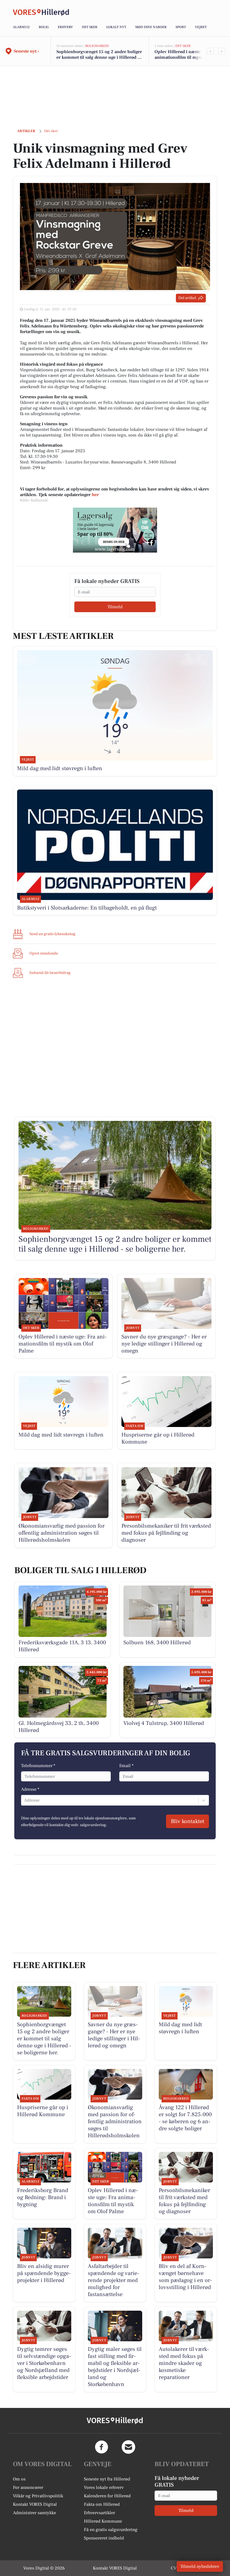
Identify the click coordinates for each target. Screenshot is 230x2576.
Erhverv (65, 27)
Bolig (44, 27)
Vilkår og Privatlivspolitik (38, 2496)
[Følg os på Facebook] (102, 2447)
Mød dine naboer (151, 27)
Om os (19, 2479)
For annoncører (28, 2487)
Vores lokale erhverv (104, 2487)
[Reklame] (115, 530)
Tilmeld (115, 607)
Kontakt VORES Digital (35, 2504)
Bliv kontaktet (188, 1821)
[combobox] (25, 1800)
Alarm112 (21, 27)
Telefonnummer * (38, 1766)
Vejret (201, 27)
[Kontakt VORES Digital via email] (128, 2447)
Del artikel (187, 298)
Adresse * (30, 1789)
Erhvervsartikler (99, 2513)
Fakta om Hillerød (102, 2504)
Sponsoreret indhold (104, 2538)
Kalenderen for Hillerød (107, 2496)
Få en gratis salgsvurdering (111, 2530)
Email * (126, 1766)
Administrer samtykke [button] (34, 2513)
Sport (181, 27)
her (95, 495)
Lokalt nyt (116, 27)
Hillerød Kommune (103, 2521)
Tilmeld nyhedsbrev (200, 2566)
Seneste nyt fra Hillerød (107, 2479)
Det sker (90, 27)
